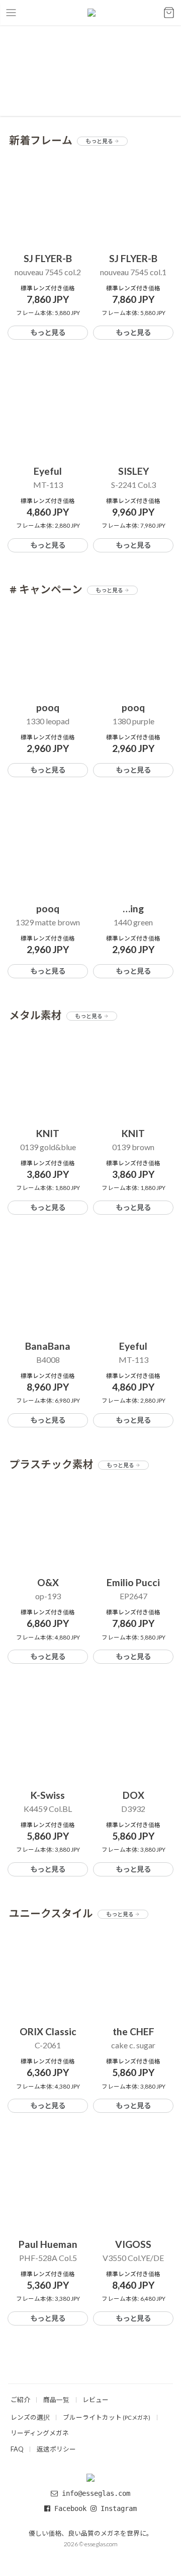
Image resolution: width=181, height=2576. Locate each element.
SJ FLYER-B (48, 258)
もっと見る (100, 141)
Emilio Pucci (133, 1582)
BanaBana (48, 1346)
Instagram (117, 2508)
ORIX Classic (48, 2031)
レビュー (96, 2400)
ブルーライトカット (107, 2417)
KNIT (48, 1133)
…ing (133, 908)
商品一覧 (56, 2400)
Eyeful (48, 471)
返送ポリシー (56, 2449)
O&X (48, 1582)
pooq (48, 707)
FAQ (17, 2449)
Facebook (70, 2508)
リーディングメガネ (40, 2433)
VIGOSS (133, 2244)
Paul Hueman (48, 2244)
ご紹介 (20, 2400)
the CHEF (133, 2031)
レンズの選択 (30, 2417)
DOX (133, 1795)
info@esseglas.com (96, 2493)
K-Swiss (48, 1795)
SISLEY (133, 471)
